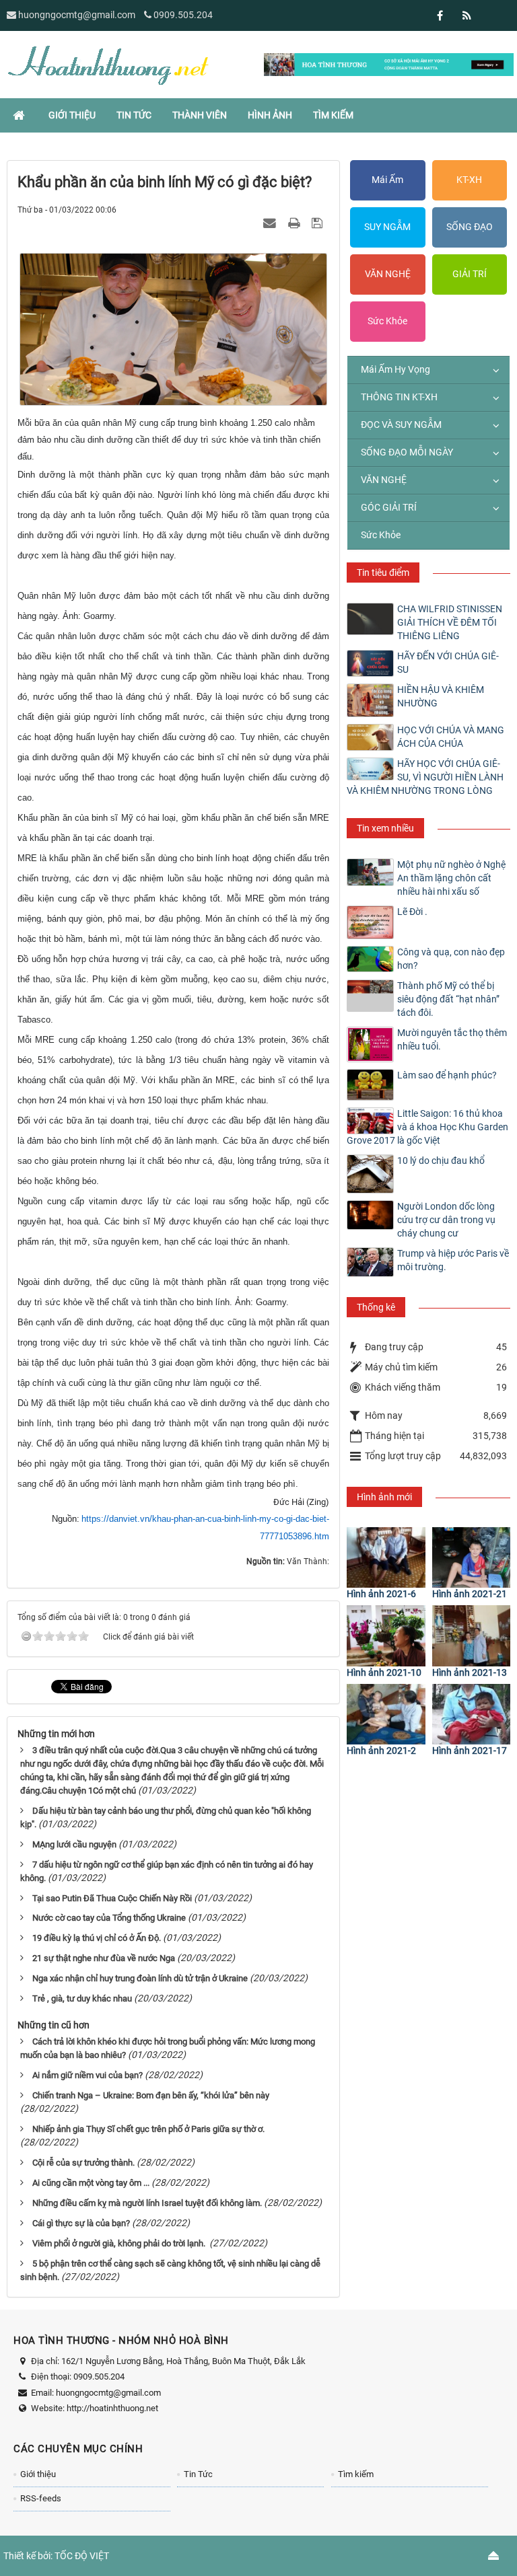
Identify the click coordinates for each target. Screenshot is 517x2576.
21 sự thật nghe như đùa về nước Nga (104, 1958)
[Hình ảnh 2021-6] (386, 1557)
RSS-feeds (41, 2498)
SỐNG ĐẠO (470, 227)
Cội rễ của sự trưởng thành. (83, 2163)
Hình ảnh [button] (270, 115)
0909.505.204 (183, 15)
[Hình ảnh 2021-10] (386, 1635)
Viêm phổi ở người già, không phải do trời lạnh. (120, 2243)
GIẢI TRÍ (470, 274)
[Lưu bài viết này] (319, 223)
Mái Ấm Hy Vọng (395, 369)
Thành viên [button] (200, 115)
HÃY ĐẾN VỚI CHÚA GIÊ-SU (448, 663)
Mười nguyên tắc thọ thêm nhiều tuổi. (452, 1039)
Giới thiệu (38, 2474)
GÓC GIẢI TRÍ (389, 507)
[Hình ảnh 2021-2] (386, 1714)
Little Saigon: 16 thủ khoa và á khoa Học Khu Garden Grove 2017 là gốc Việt (427, 1127)
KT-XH (469, 180)
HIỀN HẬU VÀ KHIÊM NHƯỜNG (441, 696)
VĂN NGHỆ (388, 274)
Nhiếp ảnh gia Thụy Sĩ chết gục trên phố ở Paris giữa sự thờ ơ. (148, 2129)
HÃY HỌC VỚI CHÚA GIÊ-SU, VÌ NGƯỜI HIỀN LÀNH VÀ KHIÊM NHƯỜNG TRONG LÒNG (425, 777)
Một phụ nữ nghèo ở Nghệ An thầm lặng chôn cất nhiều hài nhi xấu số (451, 878)
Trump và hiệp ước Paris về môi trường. (453, 1260)
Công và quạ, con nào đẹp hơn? (451, 959)
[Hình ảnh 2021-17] (471, 1714)
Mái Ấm (387, 180)
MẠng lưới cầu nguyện (74, 1844)
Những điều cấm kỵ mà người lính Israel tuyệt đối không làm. (147, 2203)
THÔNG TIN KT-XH (399, 397)
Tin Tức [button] (134, 115)
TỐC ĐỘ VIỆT (82, 2556)
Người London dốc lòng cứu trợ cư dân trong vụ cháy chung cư (446, 1220)
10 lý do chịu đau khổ (441, 1161)
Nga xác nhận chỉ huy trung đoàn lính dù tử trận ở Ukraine (140, 1978)
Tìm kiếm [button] (333, 115)
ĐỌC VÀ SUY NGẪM (401, 425)
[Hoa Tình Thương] (108, 64)
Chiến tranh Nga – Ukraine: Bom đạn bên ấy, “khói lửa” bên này (151, 2095)
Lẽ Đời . (412, 912)
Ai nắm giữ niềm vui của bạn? (88, 2075)
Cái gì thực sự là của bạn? (81, 2223)
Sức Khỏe (387, 321)
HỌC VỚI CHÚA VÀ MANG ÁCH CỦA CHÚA (451, 737)
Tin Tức (198, 2474)
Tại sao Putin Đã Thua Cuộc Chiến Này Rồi (112, 1898)
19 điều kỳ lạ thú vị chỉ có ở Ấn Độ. (97, 1938)
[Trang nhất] (20, 115)
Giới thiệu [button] (72, 115)
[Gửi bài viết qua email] (271, 223)
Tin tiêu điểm (383, 573)
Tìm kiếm (356, 2474)
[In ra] (296, 223)
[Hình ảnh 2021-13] (471, 1635)
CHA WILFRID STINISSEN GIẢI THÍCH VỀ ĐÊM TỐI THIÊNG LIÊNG (450, 622)
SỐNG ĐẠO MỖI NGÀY (407, 452)
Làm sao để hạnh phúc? (447, 1075)
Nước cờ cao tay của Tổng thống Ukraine (109, 1918)
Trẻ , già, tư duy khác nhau (82, 1998)
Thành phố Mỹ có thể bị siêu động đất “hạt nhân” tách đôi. (448, 999)
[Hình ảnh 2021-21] (471, 1557)
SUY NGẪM (387, 227)
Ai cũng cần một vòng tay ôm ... (91, 2183)
